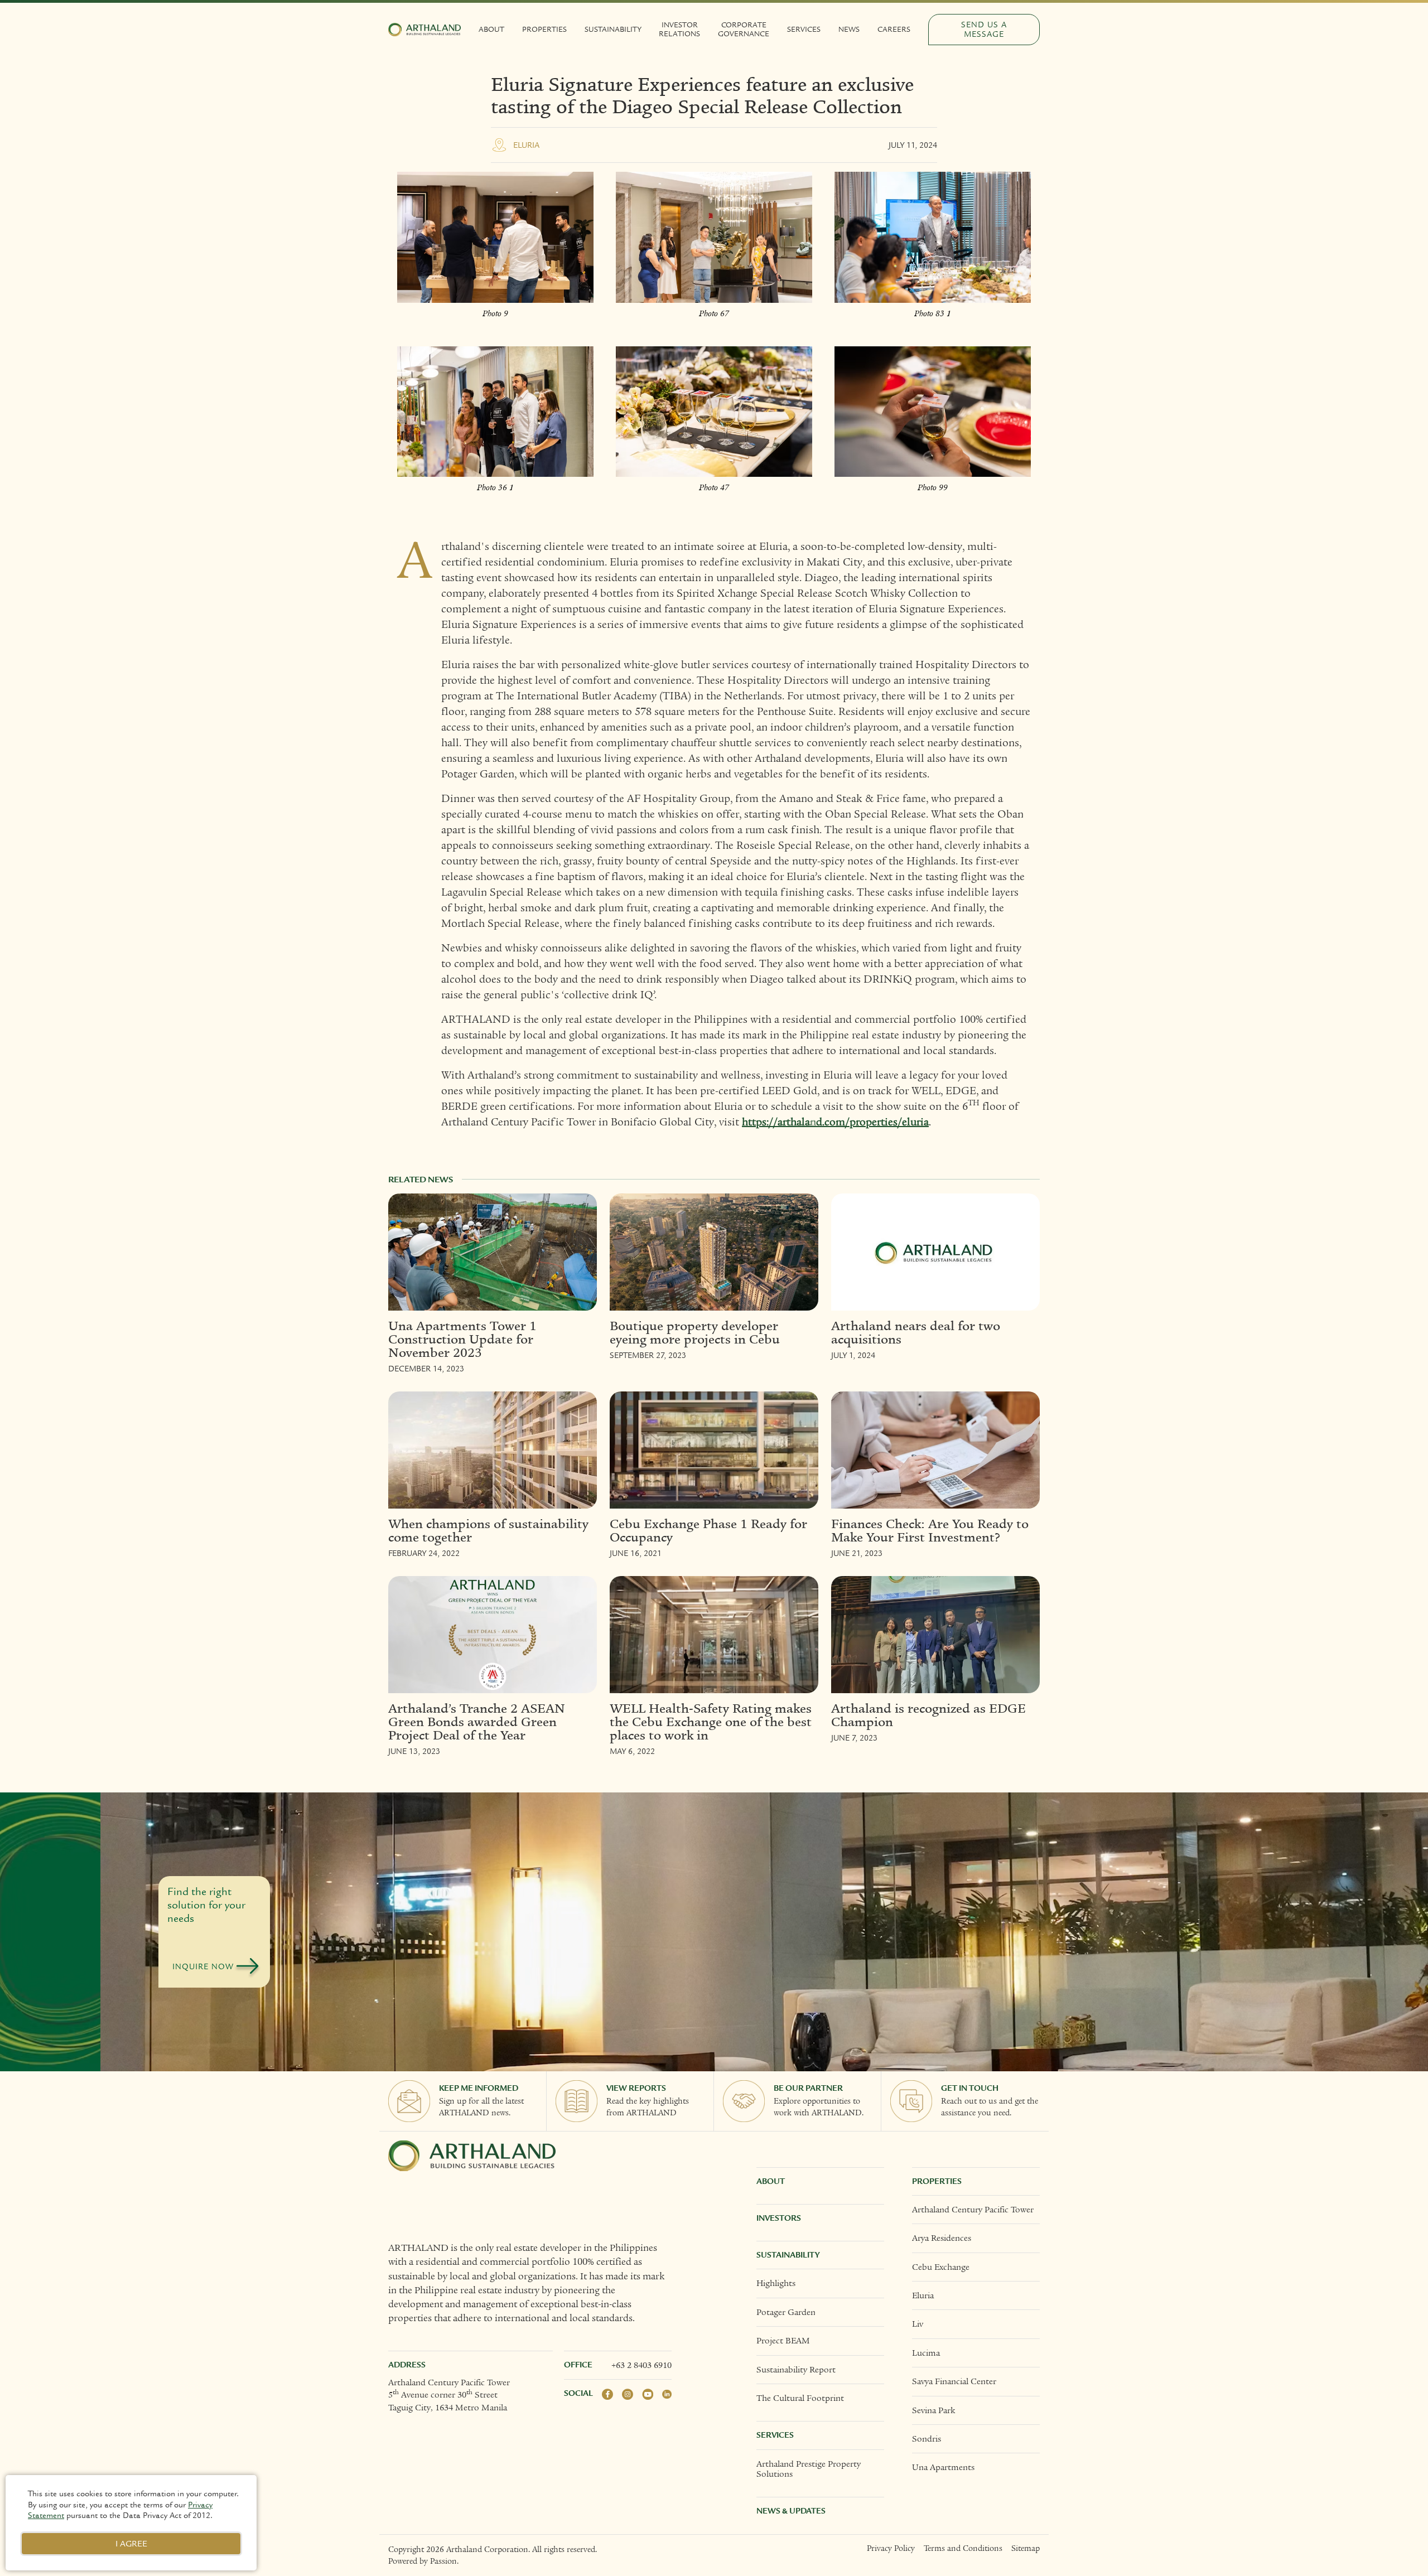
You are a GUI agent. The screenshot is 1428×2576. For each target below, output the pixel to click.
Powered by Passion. (423, 2561)
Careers (894, 30)
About (491, 30)
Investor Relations (679, 30)
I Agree (131, 2544)
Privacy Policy (891, 2548)
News (849, 30)
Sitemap (1026, 2548)
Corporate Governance (744, 30)
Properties (544, 30)
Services (804, 30)
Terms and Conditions (963, 2548)
